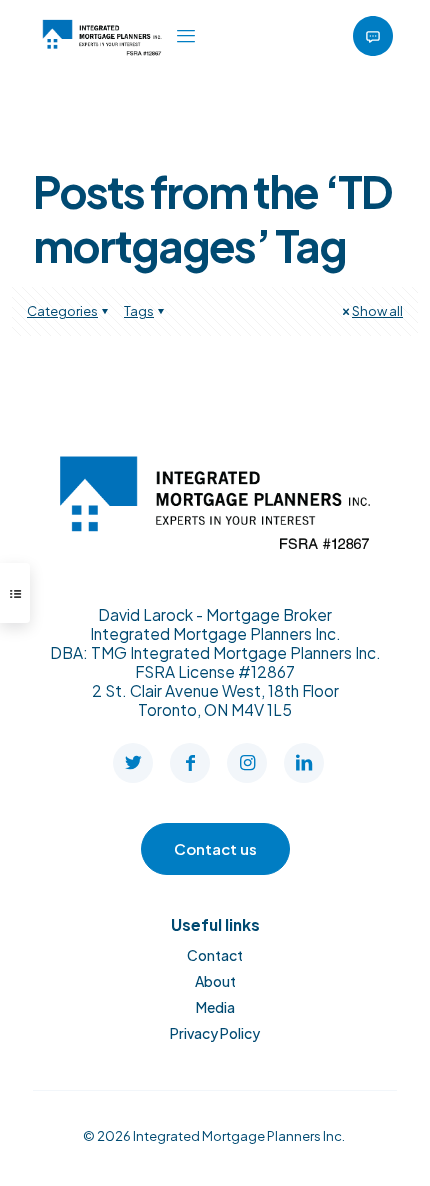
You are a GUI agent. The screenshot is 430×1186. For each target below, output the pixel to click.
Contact (215, 955)
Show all (377, 311)
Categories (62, 311)
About (215, 981)
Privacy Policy (215, 1033)
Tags (139, 311)
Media (215, 1007)
